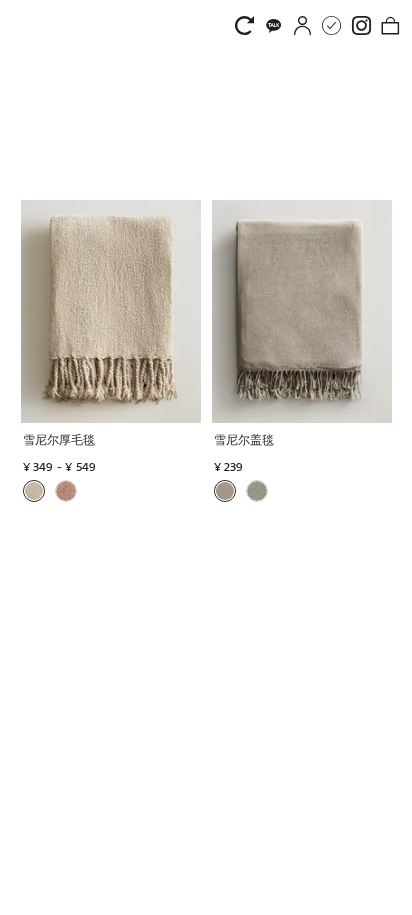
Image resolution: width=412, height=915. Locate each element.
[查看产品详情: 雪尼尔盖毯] (302, 311)
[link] (249, 25)
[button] (113, 441)
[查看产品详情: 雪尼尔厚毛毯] (111, 311)
